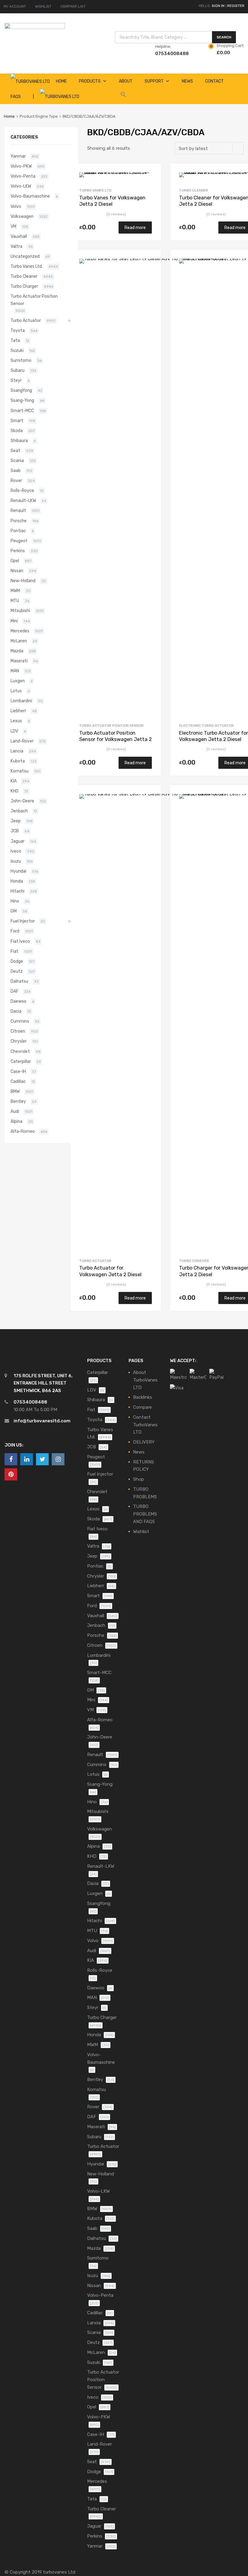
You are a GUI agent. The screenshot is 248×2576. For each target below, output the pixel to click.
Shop (139, 1479)
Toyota (18, 330)
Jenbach (19, 811)
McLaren (19, 641)
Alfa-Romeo (23, 1131)
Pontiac (18, 531)
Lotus (16, 691)
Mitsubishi (20, 611)
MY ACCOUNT (15, 6)
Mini (14, 621)
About (126, 81)
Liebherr (18, 711)
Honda (17, 881)
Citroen (18, 1031)
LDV (14, 731)
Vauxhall (19, 236)
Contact (214, 81)
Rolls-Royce (22, 490)
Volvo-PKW (21, 166)
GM (14, 911)
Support (154, 81)
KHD (15, 791)
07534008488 (170, 54)
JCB (15, 831)
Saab (16, 470)
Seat (15, 451)
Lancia (17, 751)
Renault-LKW (23, 500)
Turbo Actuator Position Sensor (111, 726)
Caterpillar (21, 1061)
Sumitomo (21, 360)
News (187, 81)
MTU (15, 601)
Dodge (17, 961)
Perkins (18, 551)
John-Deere (22, 801)
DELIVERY (144, 1442)
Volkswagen (22, 216)
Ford (15, 931)
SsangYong (21, 390)
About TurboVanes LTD (145, 1380)
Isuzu (16, 861)
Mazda (17, 651)
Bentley (18, 1101)
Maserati (19, 661)
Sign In (218, 6)
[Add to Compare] (151, 185)
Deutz (17, 971)
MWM (15, 591)
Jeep (16, 821)
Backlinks (143, 1397)
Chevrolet (20, 1051)
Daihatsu (19, 981)
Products (90, 81)
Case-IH (18, 1071)
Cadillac (18, 1081)
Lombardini (21, 701)
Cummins (20, 1021)
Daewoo (18, 1001)
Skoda (17, 431)
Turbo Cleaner (194, 190)
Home (9, 116)
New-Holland (23, 581)
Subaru (18, 370)
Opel (15, 561)
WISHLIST (43, 6)
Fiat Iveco (20, 941)
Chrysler (19, 1041)
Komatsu (20, 771)
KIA (14, 781)
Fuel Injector (23, 921)
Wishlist (141, 1532)
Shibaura (19, 441)
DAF (15, 991)
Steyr (16, 380)
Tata (15, 340)
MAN (15, 671)
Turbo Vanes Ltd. (96, 190)
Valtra (16, 246)
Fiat (15, 951)
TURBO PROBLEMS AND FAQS (145, 1514)
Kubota (18, 761)
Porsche (19, 521)
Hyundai (18, 871)
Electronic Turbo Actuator (206, 726)
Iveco (16, 851)
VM (13, 226)
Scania (17, 460)
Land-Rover (22, 741)
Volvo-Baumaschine (30, 196)
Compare (142, 1407)
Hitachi (18, 891)
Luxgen (18, 681)
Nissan (17, 571)
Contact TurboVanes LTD (145, 1425)
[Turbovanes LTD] (35, 28)
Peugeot (19, 541)
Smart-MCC (22, 411)
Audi (15, 1111)
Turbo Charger (194, 1261)
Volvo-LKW (21, 186)
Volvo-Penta (23, 176)
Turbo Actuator (95, 1261)
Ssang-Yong (22, 400)
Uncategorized (25, 256)
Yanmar (18, 156)
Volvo (16, 206)
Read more (135, 228)
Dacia (16, 1011)
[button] (123, 96)
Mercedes (20, 631)
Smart (17, 421)
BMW (15, 1091)
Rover (16, 480)
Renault (18, 510)
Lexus (16, 721)
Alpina (16, 1121)
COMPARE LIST (73, 6)
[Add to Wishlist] (151, 175)
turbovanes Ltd (59, 2572)
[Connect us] (11, 1459)
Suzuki (17, 350)
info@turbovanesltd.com (42, 1421)
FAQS (16, 97)
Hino (15, 901)
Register (236, 6)
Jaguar (18, 841)
